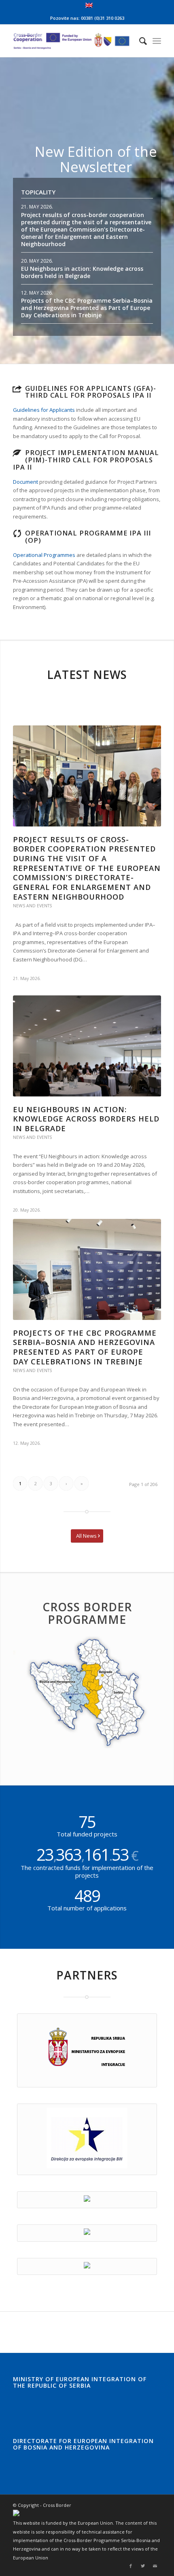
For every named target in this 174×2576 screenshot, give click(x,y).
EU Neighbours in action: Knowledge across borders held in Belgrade (82, 272)
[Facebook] (131, 2566)
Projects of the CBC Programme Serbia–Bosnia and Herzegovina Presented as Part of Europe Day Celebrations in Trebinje (87, 308)
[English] (89, 6)
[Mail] (155, 2566)
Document (25, 482)
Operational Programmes (44, 555)
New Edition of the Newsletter (96, 159)
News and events (32, 906)
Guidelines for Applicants (44, 410)
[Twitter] (143, 2566)
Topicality (38, 192)
